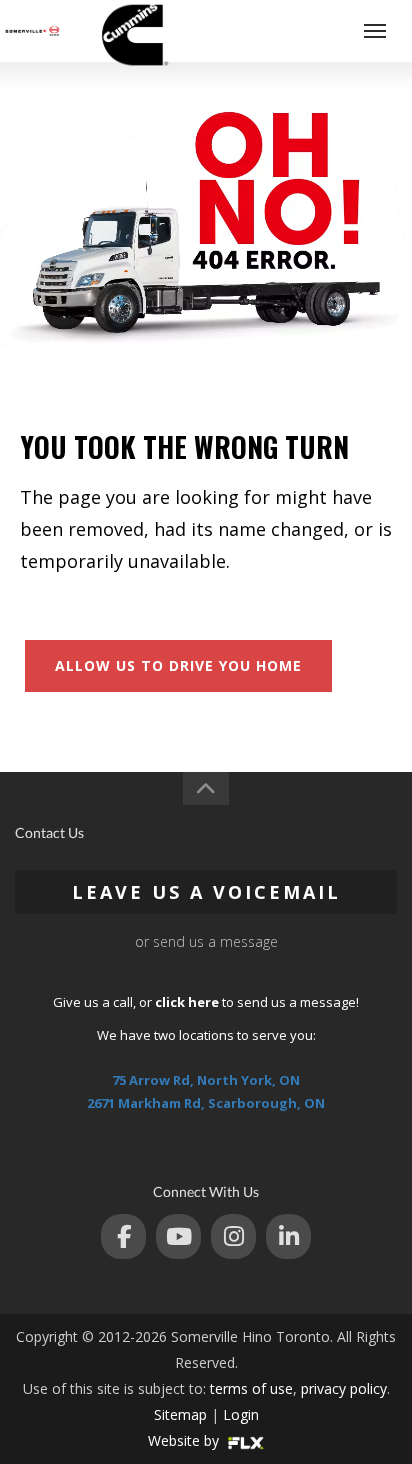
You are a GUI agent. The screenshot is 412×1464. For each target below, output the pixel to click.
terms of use (251, 1388)
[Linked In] (288, 1236)
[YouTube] (178, 1236)
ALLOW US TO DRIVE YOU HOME (178, 665)
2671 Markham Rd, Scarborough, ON (206, 1103)
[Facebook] (123, 1236)
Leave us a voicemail (206, 892)
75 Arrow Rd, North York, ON (206, 1080)
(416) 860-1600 (298, 30)
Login (241, 1414)
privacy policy (344, 1388)
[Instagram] (233, 1236)
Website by (185, 1440)
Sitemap (180, 1414)
